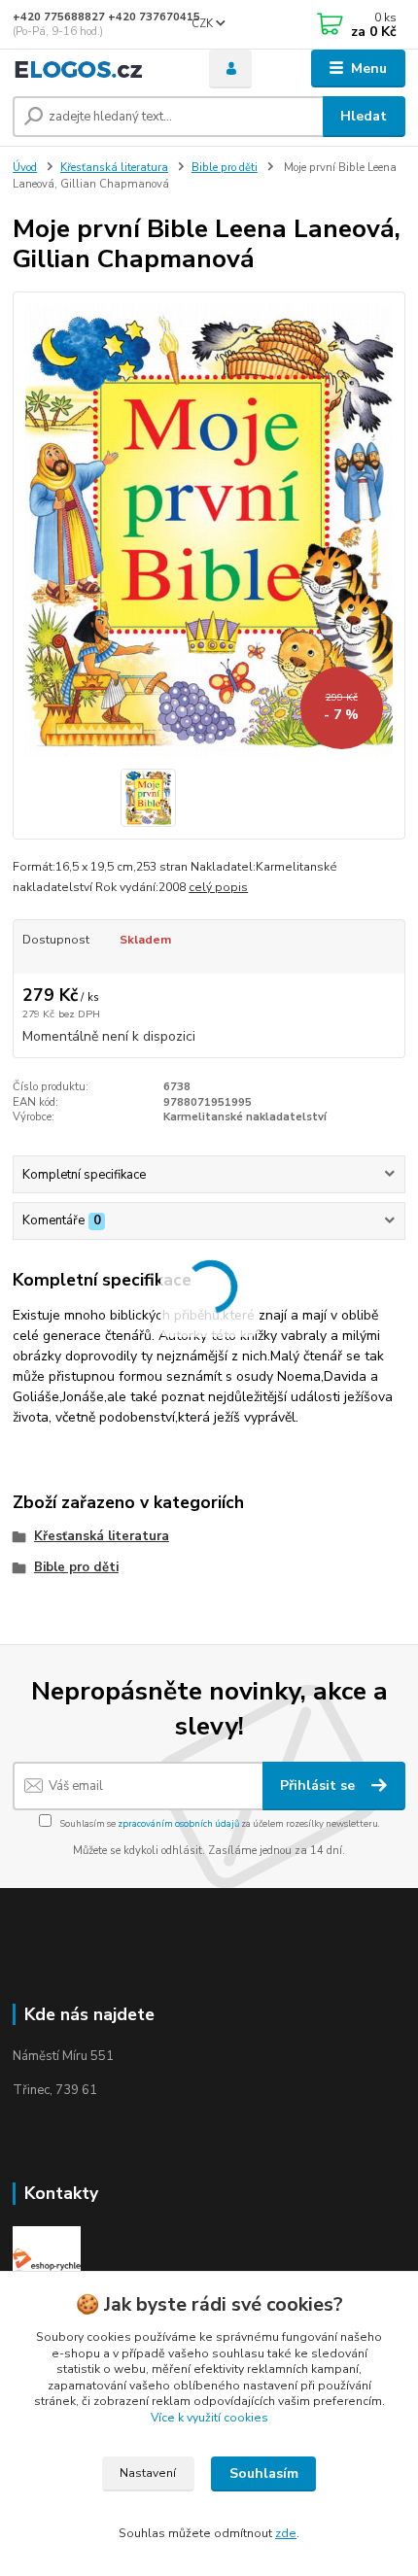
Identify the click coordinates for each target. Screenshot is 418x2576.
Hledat (364, 116)
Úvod (25, 168)
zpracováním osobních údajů (178, 1823)
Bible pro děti (225, 168)
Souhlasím (264, 2473)
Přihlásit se (319, 1786)
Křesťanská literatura (114, 168)
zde (286, 2533)
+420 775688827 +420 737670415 (106, 17)
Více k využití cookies (209, 2418)
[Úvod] (94, 69)
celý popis (218, 887)
